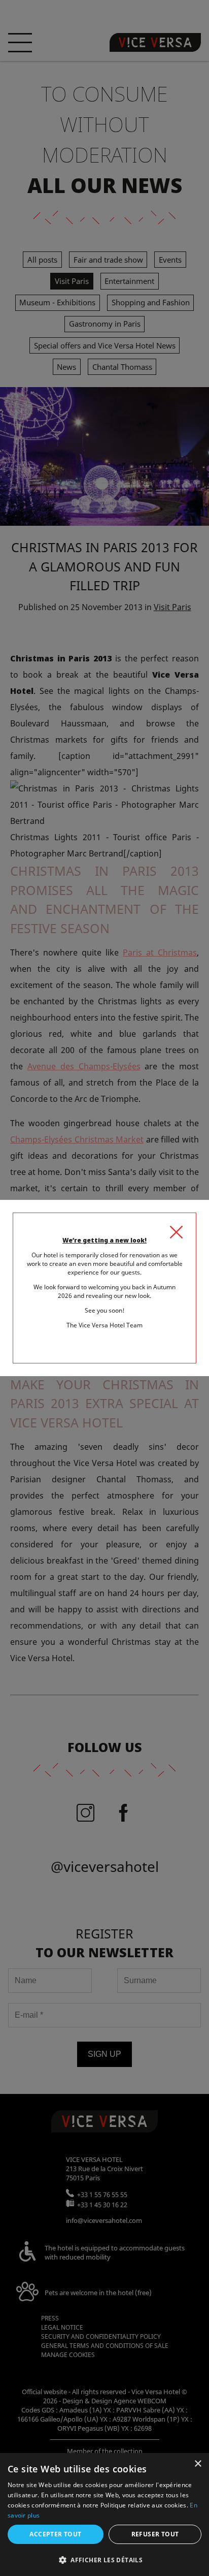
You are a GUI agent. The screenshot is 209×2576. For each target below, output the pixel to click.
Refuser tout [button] (155, 2534)
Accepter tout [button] (55, 2534)
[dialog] (104, 2515)
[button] (104, 2559)
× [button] (198, 2464)
